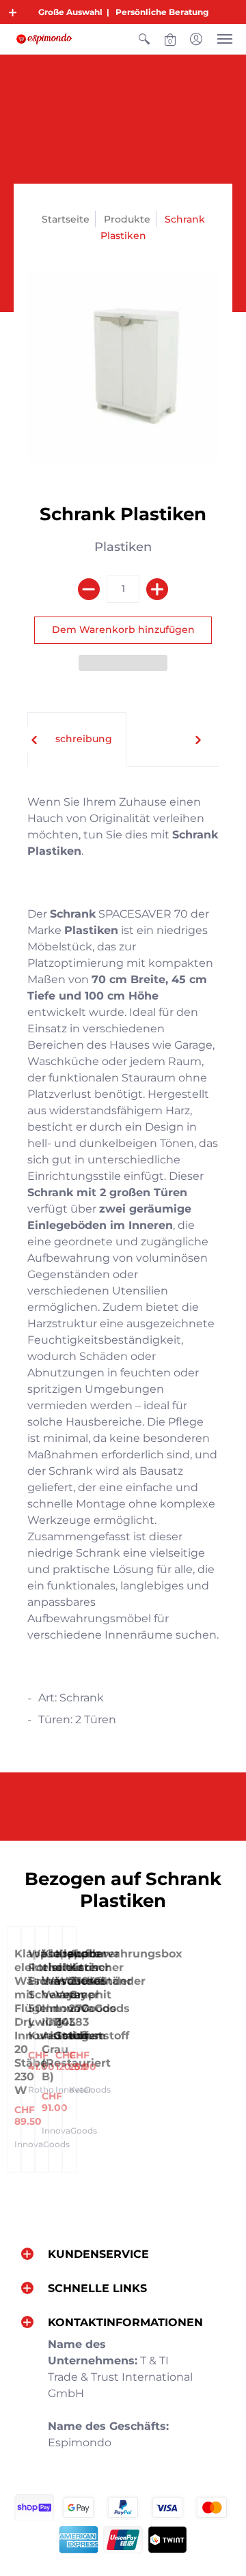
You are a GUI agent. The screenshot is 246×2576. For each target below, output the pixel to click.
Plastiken (123, 547)
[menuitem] (144, 39)
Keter (80, 2090)
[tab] (77, 739)
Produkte (127, 219)
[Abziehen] (89, 589)
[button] (13, 12)
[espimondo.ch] (44, 39)
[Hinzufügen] (157, 589)
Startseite (66, 219)
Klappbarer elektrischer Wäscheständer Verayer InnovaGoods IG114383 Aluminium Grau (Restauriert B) (87, 2015)
